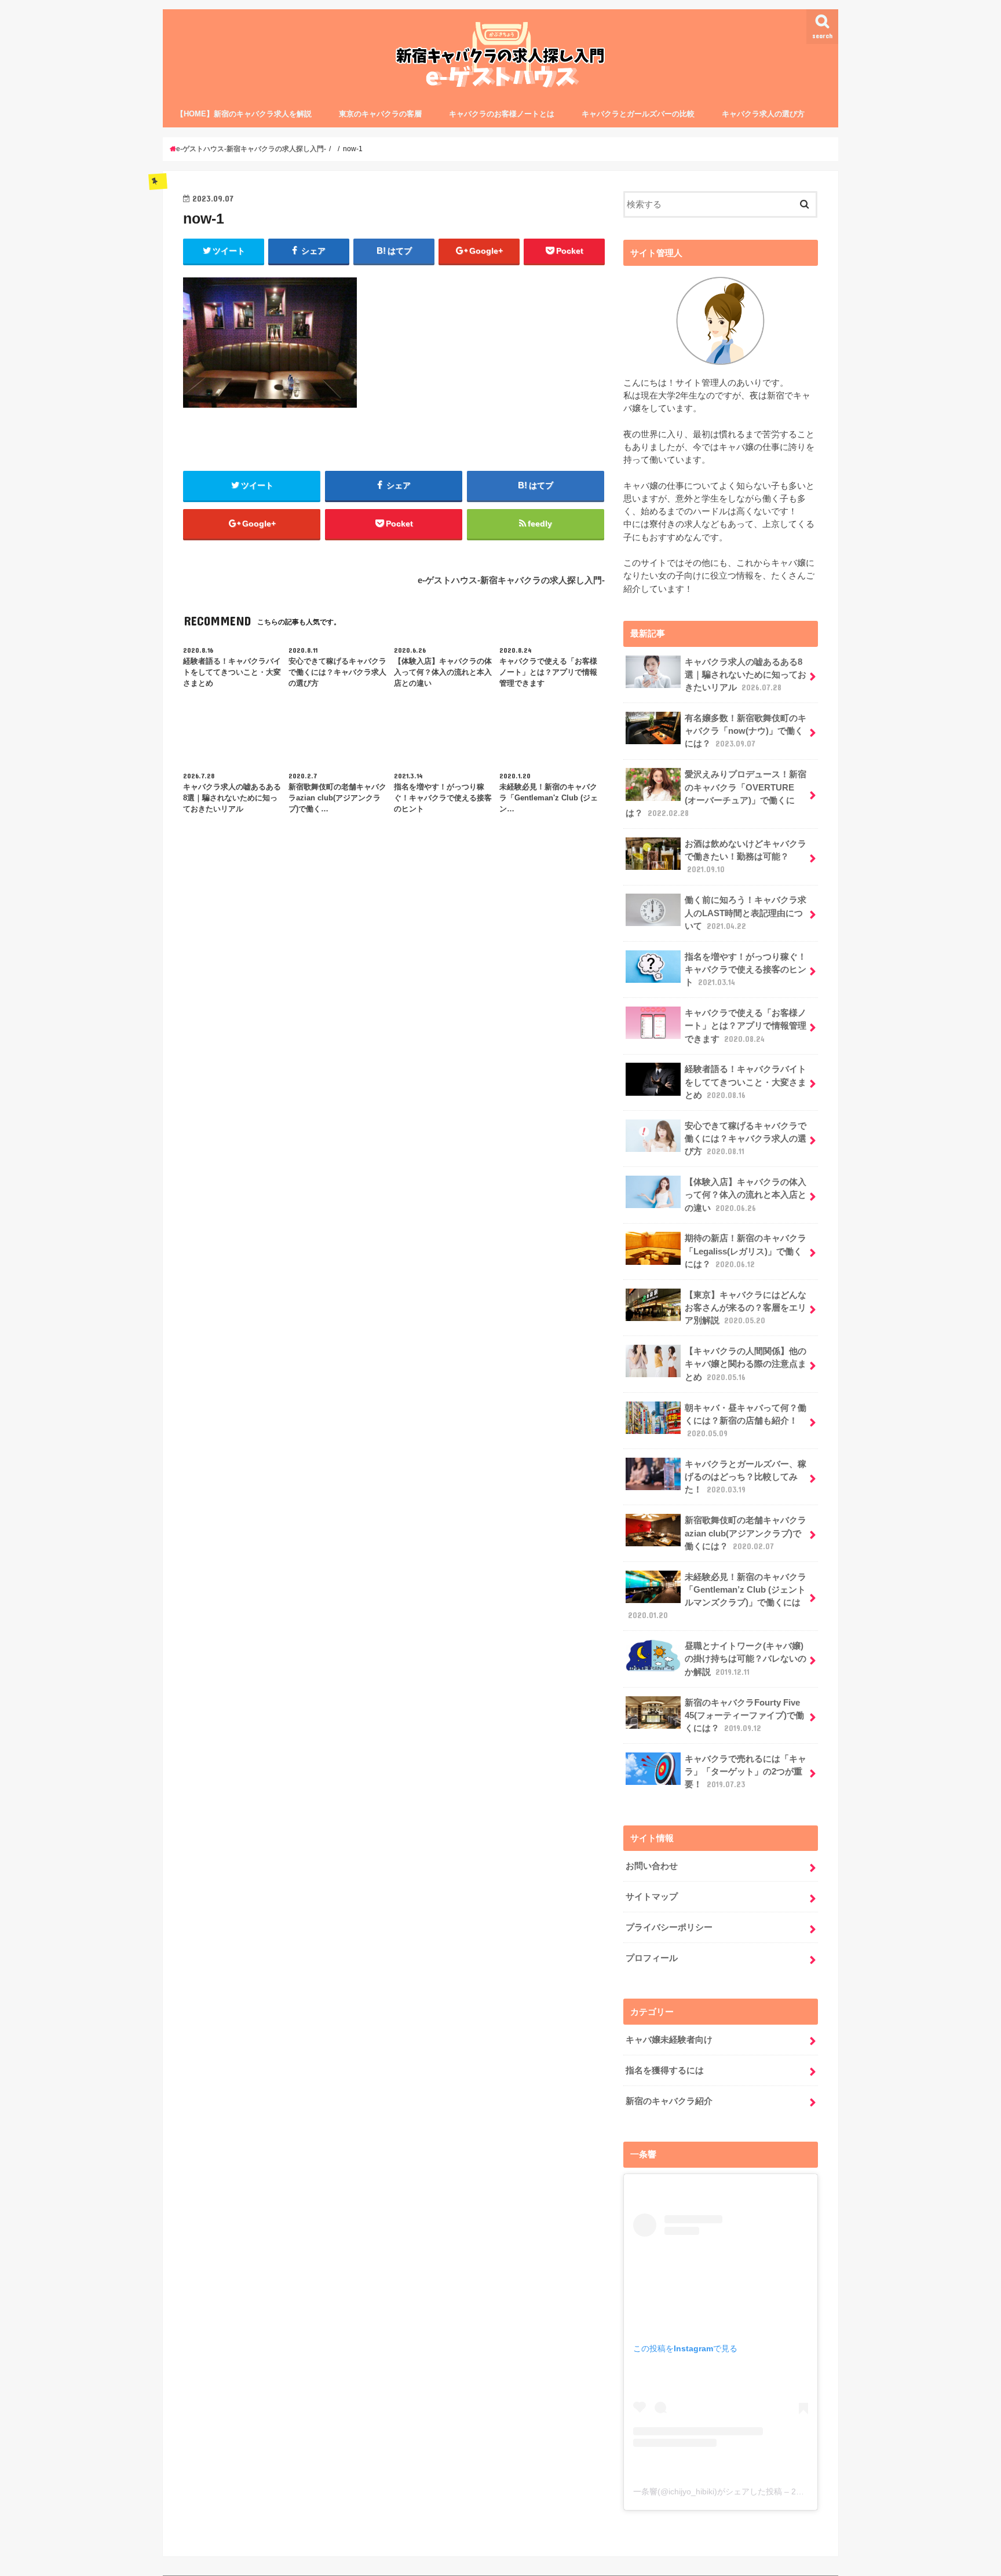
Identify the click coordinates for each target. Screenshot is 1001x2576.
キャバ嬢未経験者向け (669, 2040)
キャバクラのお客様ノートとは (502, 114)
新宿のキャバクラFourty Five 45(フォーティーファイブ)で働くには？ (744, 1715)
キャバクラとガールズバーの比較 (638, 114)
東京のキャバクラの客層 (380, 114)
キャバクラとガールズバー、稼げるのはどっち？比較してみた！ (746, 1477)
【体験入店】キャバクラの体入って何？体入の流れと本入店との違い (746, 1195)
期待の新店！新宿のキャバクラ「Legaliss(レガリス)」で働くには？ (746, 1251)
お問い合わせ (652, 1866)
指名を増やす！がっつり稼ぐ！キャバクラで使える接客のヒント (746, 969)
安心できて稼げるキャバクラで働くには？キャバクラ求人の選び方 (746, 1139)
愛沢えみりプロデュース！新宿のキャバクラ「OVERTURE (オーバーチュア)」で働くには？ (716, 794)
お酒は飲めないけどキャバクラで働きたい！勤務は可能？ (746, 857)
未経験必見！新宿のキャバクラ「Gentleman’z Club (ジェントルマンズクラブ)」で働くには (717, 1596)
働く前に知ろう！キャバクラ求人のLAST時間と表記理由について (746, 913)
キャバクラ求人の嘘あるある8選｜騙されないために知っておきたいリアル (746, 675)
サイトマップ (652, 1897)
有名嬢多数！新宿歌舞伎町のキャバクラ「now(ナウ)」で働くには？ (746, 731)
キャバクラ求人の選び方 (763, 114)
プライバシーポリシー (669, 1927)
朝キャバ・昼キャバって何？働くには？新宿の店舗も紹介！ (746, 1421)
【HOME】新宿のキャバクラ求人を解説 (244, 114)
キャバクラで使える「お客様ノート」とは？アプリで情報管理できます (746, 1026)
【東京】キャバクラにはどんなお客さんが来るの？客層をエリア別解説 (746, 1308)
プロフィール (652, 1958)
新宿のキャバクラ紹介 (669, 2101)
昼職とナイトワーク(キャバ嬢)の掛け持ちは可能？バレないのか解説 (746, 1659)
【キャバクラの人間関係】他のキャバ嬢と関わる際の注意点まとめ (746, 1364)
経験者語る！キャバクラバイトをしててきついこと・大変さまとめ (746, 1082)
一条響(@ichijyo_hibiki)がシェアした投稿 (708, 2491)
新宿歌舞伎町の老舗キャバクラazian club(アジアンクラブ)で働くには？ (746, 1533)
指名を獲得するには (665, 2070)
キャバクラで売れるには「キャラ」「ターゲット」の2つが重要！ (746, 1772)
